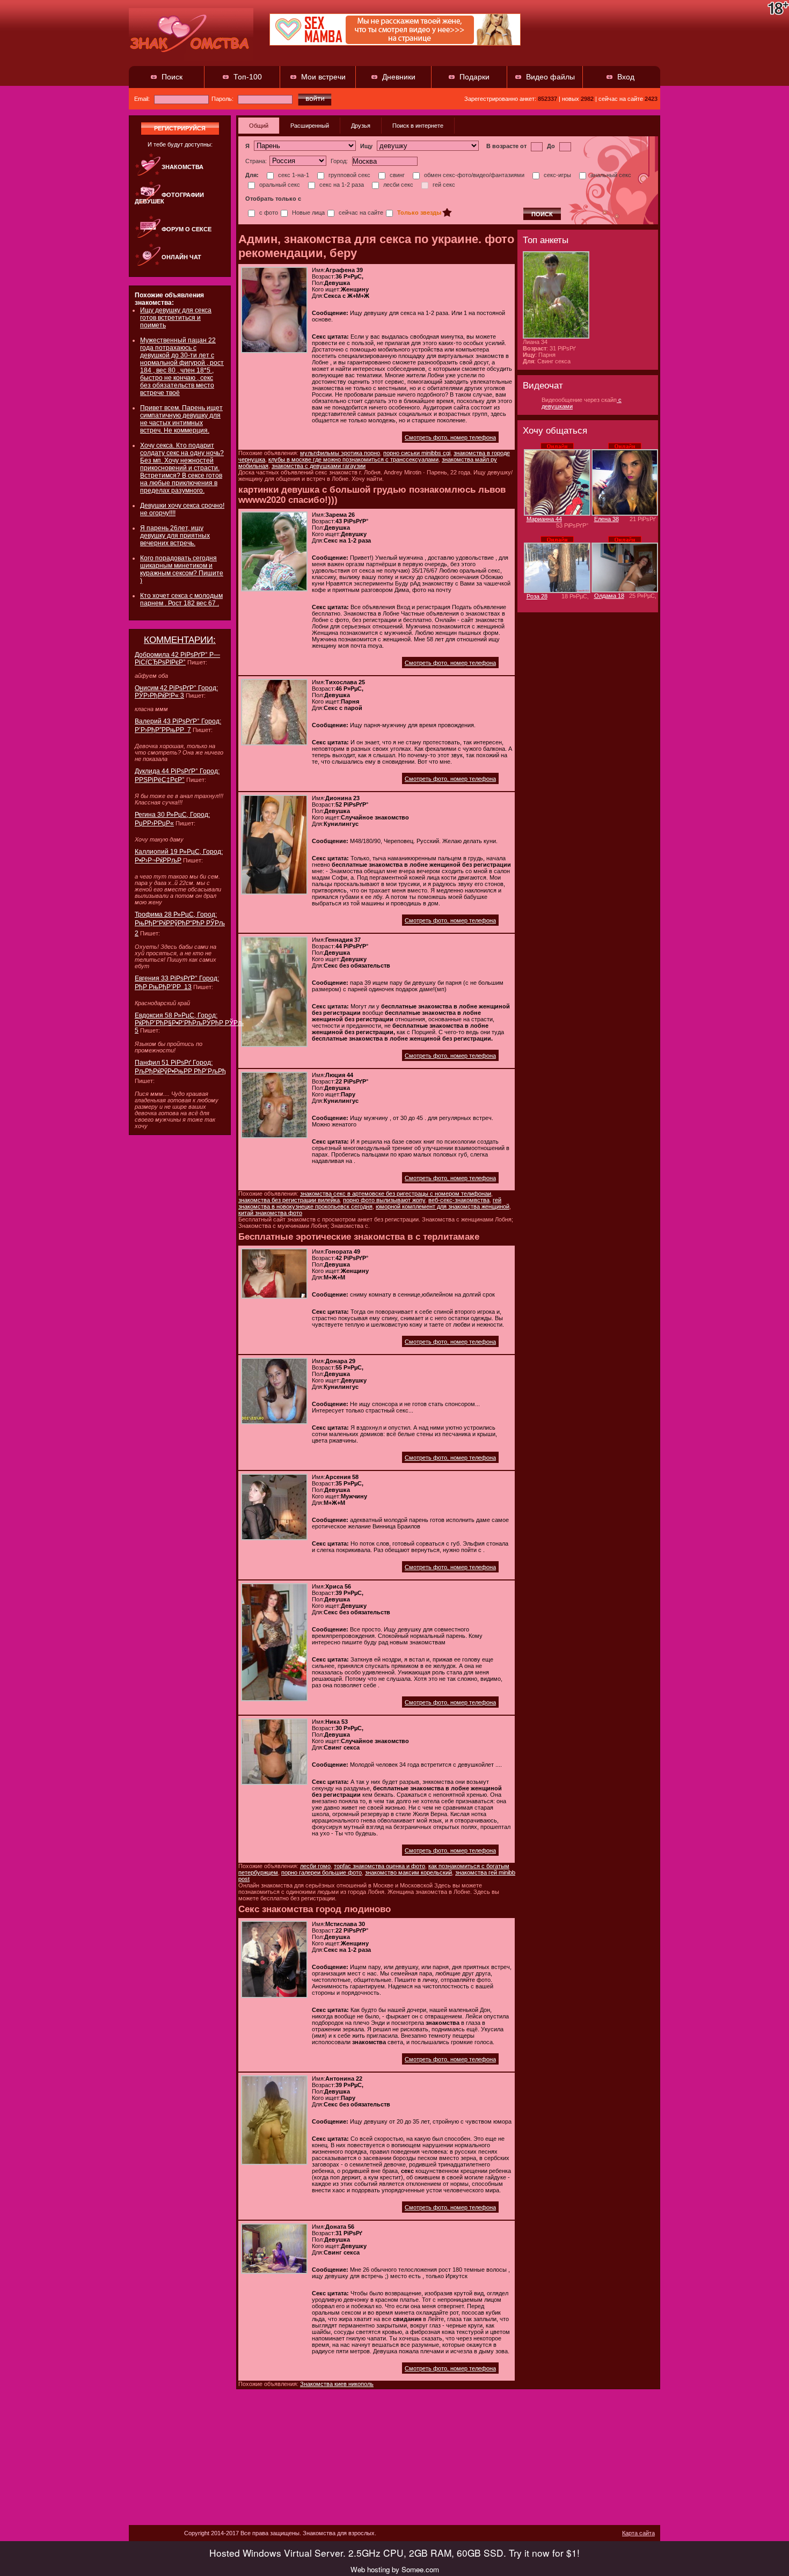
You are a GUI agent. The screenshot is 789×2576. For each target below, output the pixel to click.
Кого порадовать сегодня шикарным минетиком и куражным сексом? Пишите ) (182, 569)
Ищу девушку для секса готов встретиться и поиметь (176, 318)
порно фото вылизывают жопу (384, 1200)
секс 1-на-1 (293, 175)
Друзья (361, 126)
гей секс (443, 185)
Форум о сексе (187, 229)
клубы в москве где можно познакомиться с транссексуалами (353, 459)
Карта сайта (638, 2533)
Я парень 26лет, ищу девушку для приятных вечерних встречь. (175, 536)
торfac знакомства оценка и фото (379, 1866)
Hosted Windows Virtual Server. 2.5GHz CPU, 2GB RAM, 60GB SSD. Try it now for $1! (394, 2553)
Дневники (399, 77)
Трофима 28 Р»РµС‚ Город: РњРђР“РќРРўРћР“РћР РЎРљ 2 (180, 924)
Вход (626, 77)
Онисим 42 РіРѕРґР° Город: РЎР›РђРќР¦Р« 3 (176, 692)
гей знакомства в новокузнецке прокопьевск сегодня (370, 1203)
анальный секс (610, 175)
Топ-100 (248, 77)
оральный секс (279, 185)
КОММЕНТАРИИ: (180, 640)
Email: (143, 99)
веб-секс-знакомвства (459, 1200)
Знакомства (182, 167)
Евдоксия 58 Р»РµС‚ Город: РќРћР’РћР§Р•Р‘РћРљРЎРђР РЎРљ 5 (189, 1023)
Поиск (172, 77)
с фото (268, 213)
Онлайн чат (181, 257)
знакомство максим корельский (408, 1872)
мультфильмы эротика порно (340, 453)
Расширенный (310, 126)
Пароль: (223, 99)
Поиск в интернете (418, 126)
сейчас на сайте (360, 213)
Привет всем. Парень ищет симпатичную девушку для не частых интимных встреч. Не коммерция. (181, 419)
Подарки (474, 77)
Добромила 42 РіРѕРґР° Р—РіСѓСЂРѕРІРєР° (177, 658)
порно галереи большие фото (322, 1872)
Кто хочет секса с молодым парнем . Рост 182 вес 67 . (181, 599)
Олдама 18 (609, 596)
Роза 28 (537, 596)
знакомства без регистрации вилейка (289, 1200)
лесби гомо (315, 1866)
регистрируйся (180, 128)
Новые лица (308, 213)
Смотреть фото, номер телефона (450, 437)
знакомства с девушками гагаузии (319, 466)
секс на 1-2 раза (341, 185)
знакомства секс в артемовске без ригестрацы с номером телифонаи (396, 1194)
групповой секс (349, 175)
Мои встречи (323, 77)
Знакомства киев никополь (337, 2384)
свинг (396, 175)
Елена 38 (607, 519)
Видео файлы (550, 77)
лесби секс (397, 185)
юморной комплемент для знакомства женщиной (443, 1206)
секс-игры (557, 175)
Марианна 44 (544, 519)
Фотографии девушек (169, 198)
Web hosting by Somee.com (395, 2569)
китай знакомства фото (270, 1213)
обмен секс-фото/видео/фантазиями (473, 175)
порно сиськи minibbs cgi (417, 453)
